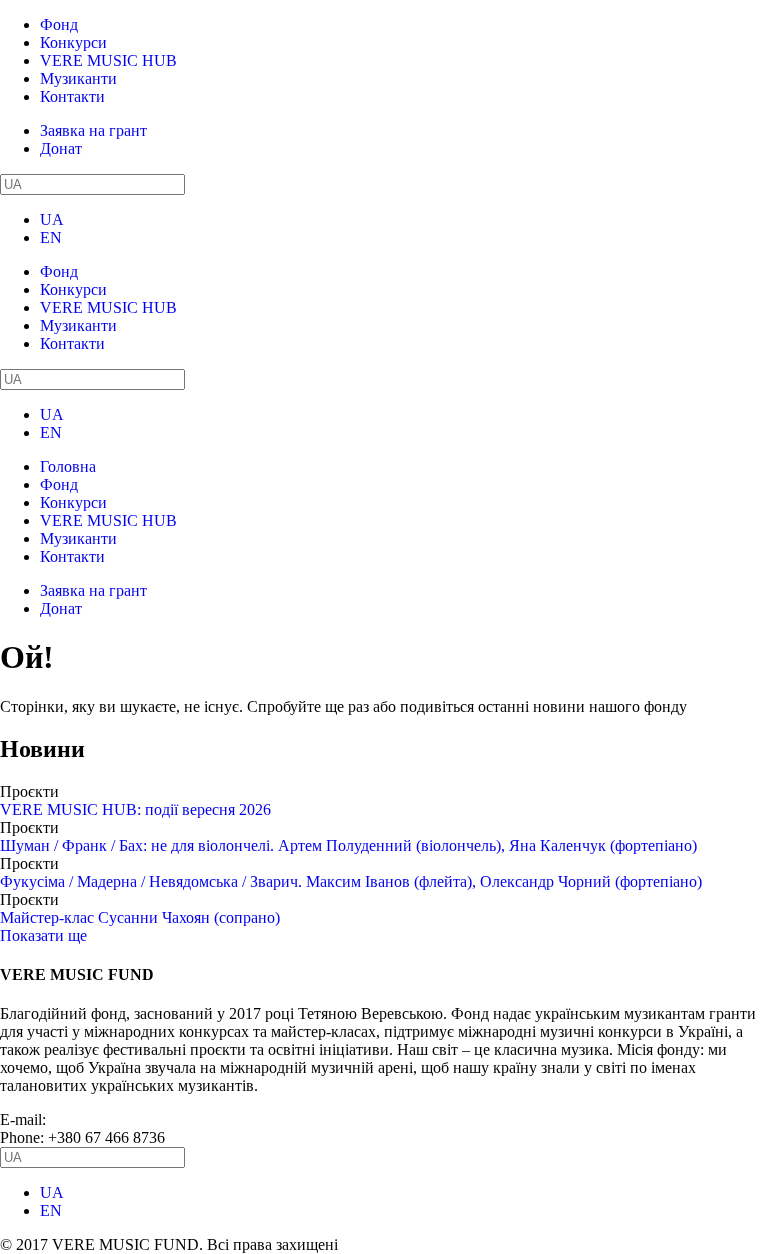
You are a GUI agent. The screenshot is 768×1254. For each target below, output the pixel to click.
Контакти (72, 96)
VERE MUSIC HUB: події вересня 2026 (135, 809)
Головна (68, 466)
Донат (61, 148)
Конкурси (73, 42)
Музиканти (78, 78)
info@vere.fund (100, 1119)
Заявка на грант (93, 130)
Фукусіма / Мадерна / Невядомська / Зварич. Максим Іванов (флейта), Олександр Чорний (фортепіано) (351, 881)
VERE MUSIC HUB (108, 60)
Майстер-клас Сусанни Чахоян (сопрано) (140, 917)
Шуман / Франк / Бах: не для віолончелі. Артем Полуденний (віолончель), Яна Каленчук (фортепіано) (348, 845)
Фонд (59, 24)
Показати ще (43, 935)
